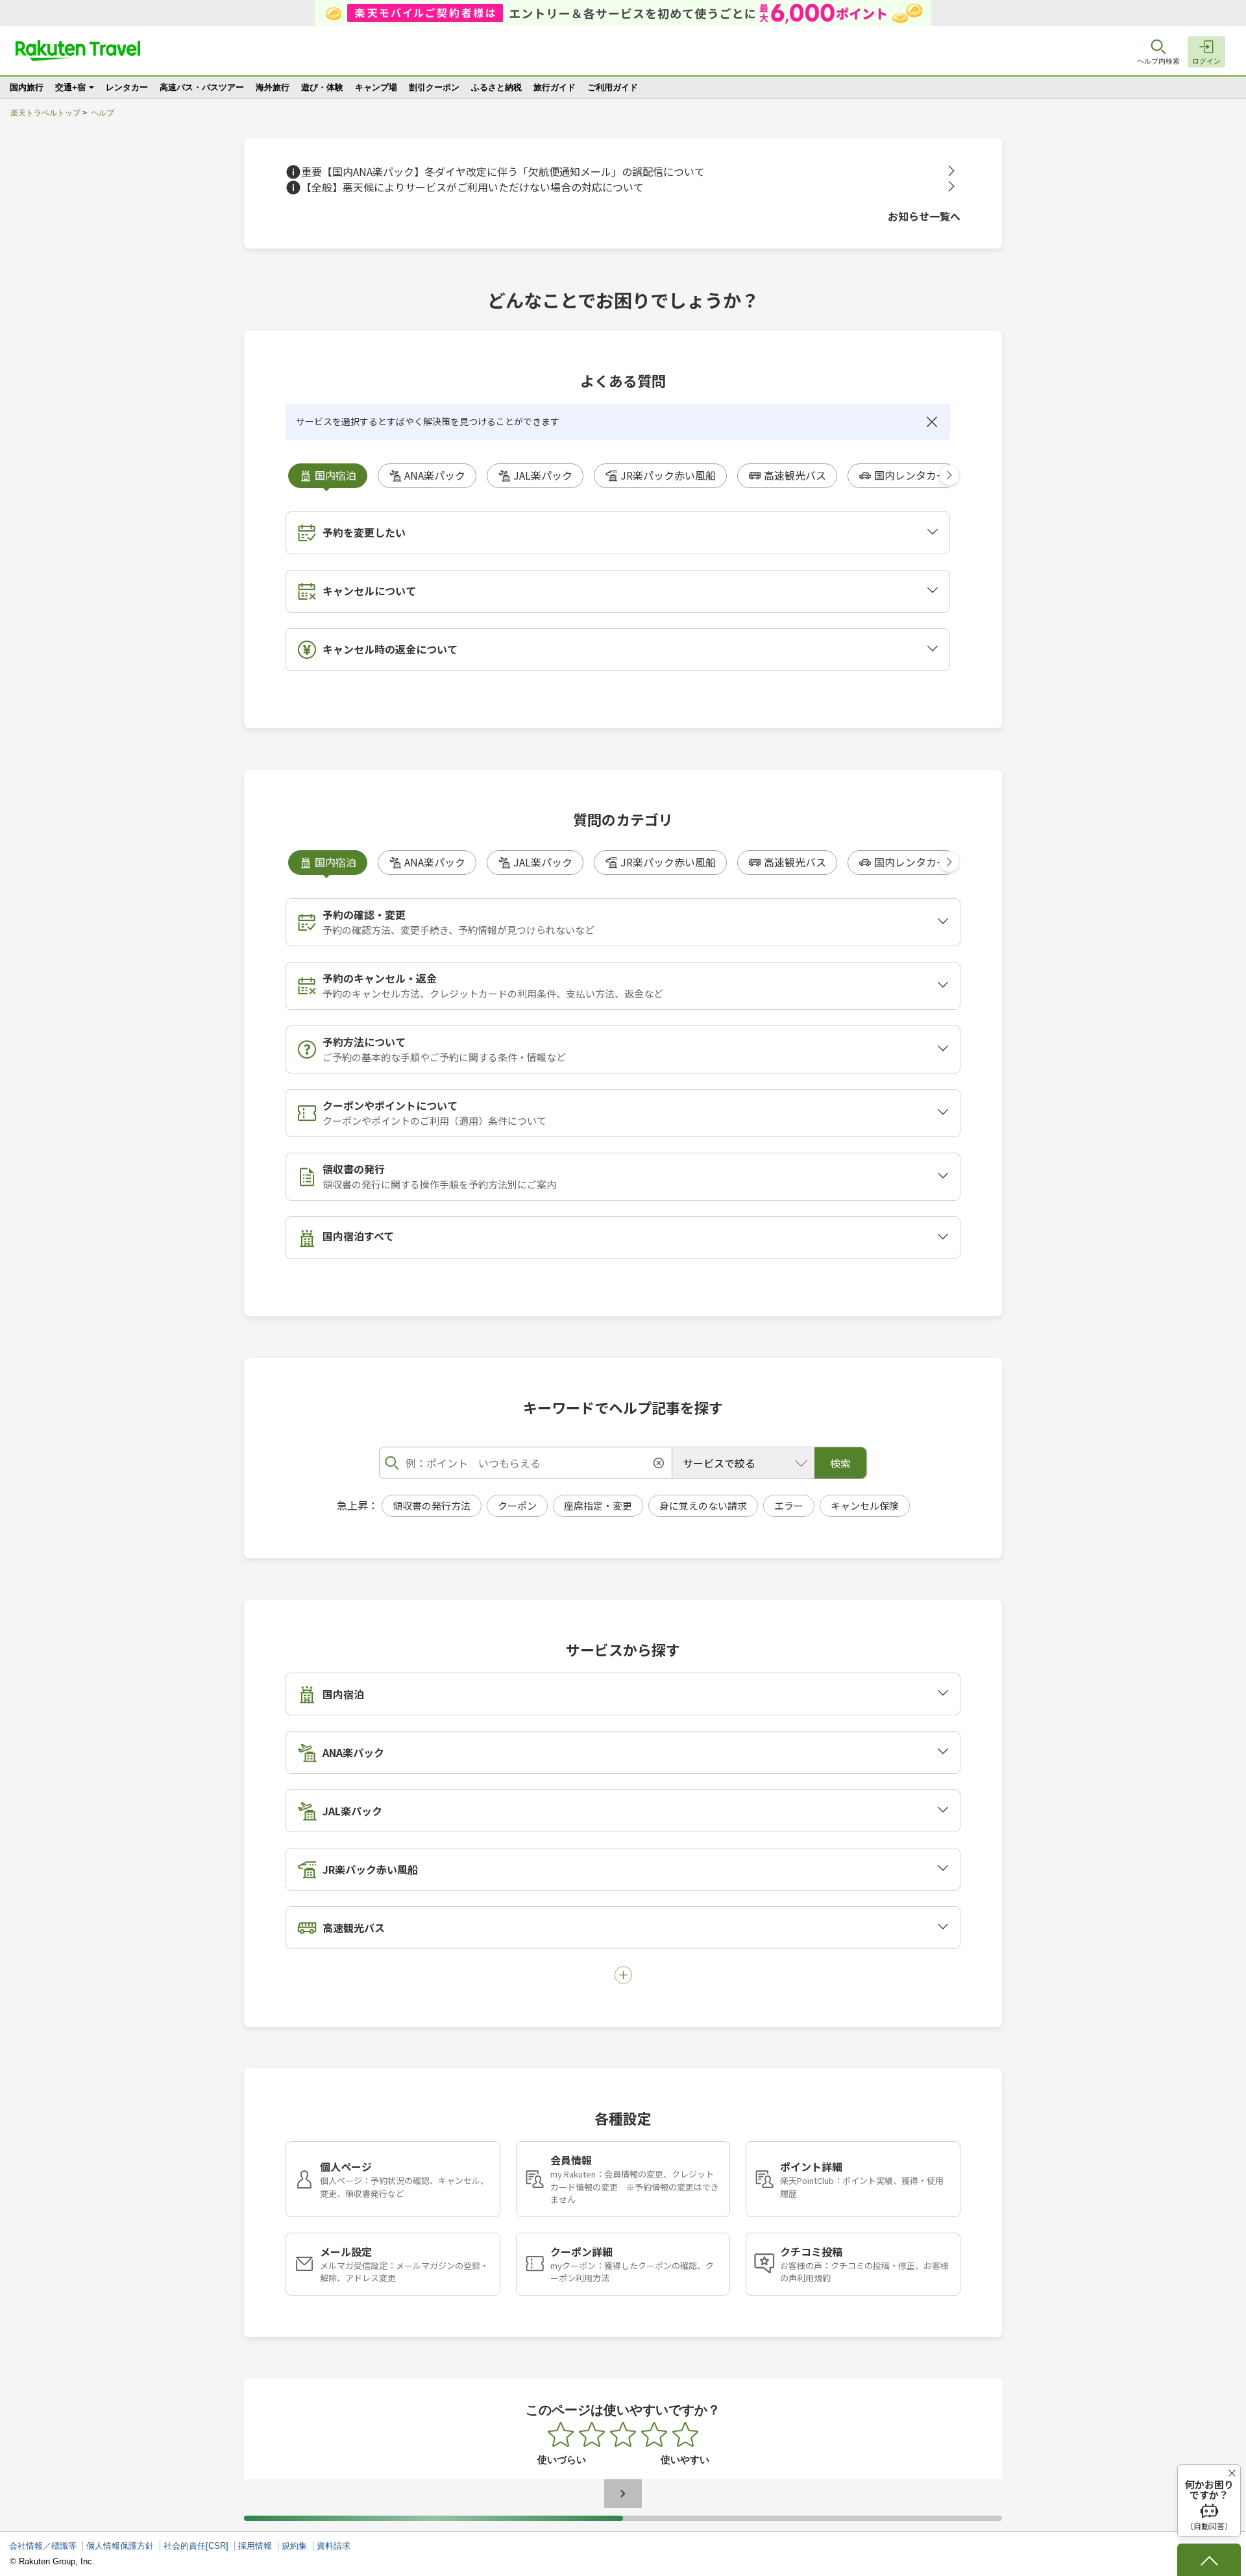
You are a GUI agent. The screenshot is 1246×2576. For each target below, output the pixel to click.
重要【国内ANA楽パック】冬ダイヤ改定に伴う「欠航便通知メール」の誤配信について (503, 172)
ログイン (1206, 61)
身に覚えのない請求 (703, 1505)
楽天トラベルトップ (45, 113)
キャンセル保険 (865, 1505)
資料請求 (334, 2546)
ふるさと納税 (496, 87)
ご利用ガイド (613, 87)
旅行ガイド (555, 87)
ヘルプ (103, 113)
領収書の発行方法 (432, 1505)
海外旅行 (273, 87)
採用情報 (255, 2546)
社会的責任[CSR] (196, 2546)
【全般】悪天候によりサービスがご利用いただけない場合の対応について (472, 187)
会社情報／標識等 (43, 2546)
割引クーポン (434, 87)
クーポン (517, 1505)
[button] (949, 475)
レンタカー (127, 87)
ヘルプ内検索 (1158, 61)
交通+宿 (70, 87)
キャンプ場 (376, 87)
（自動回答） (1209, 2505)
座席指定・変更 (598, 1505)
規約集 (294, 2546)
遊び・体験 (322, 87)
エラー (789, 1505)
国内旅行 (27, 87)
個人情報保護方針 (120, 2546)
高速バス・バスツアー (202, 87)
